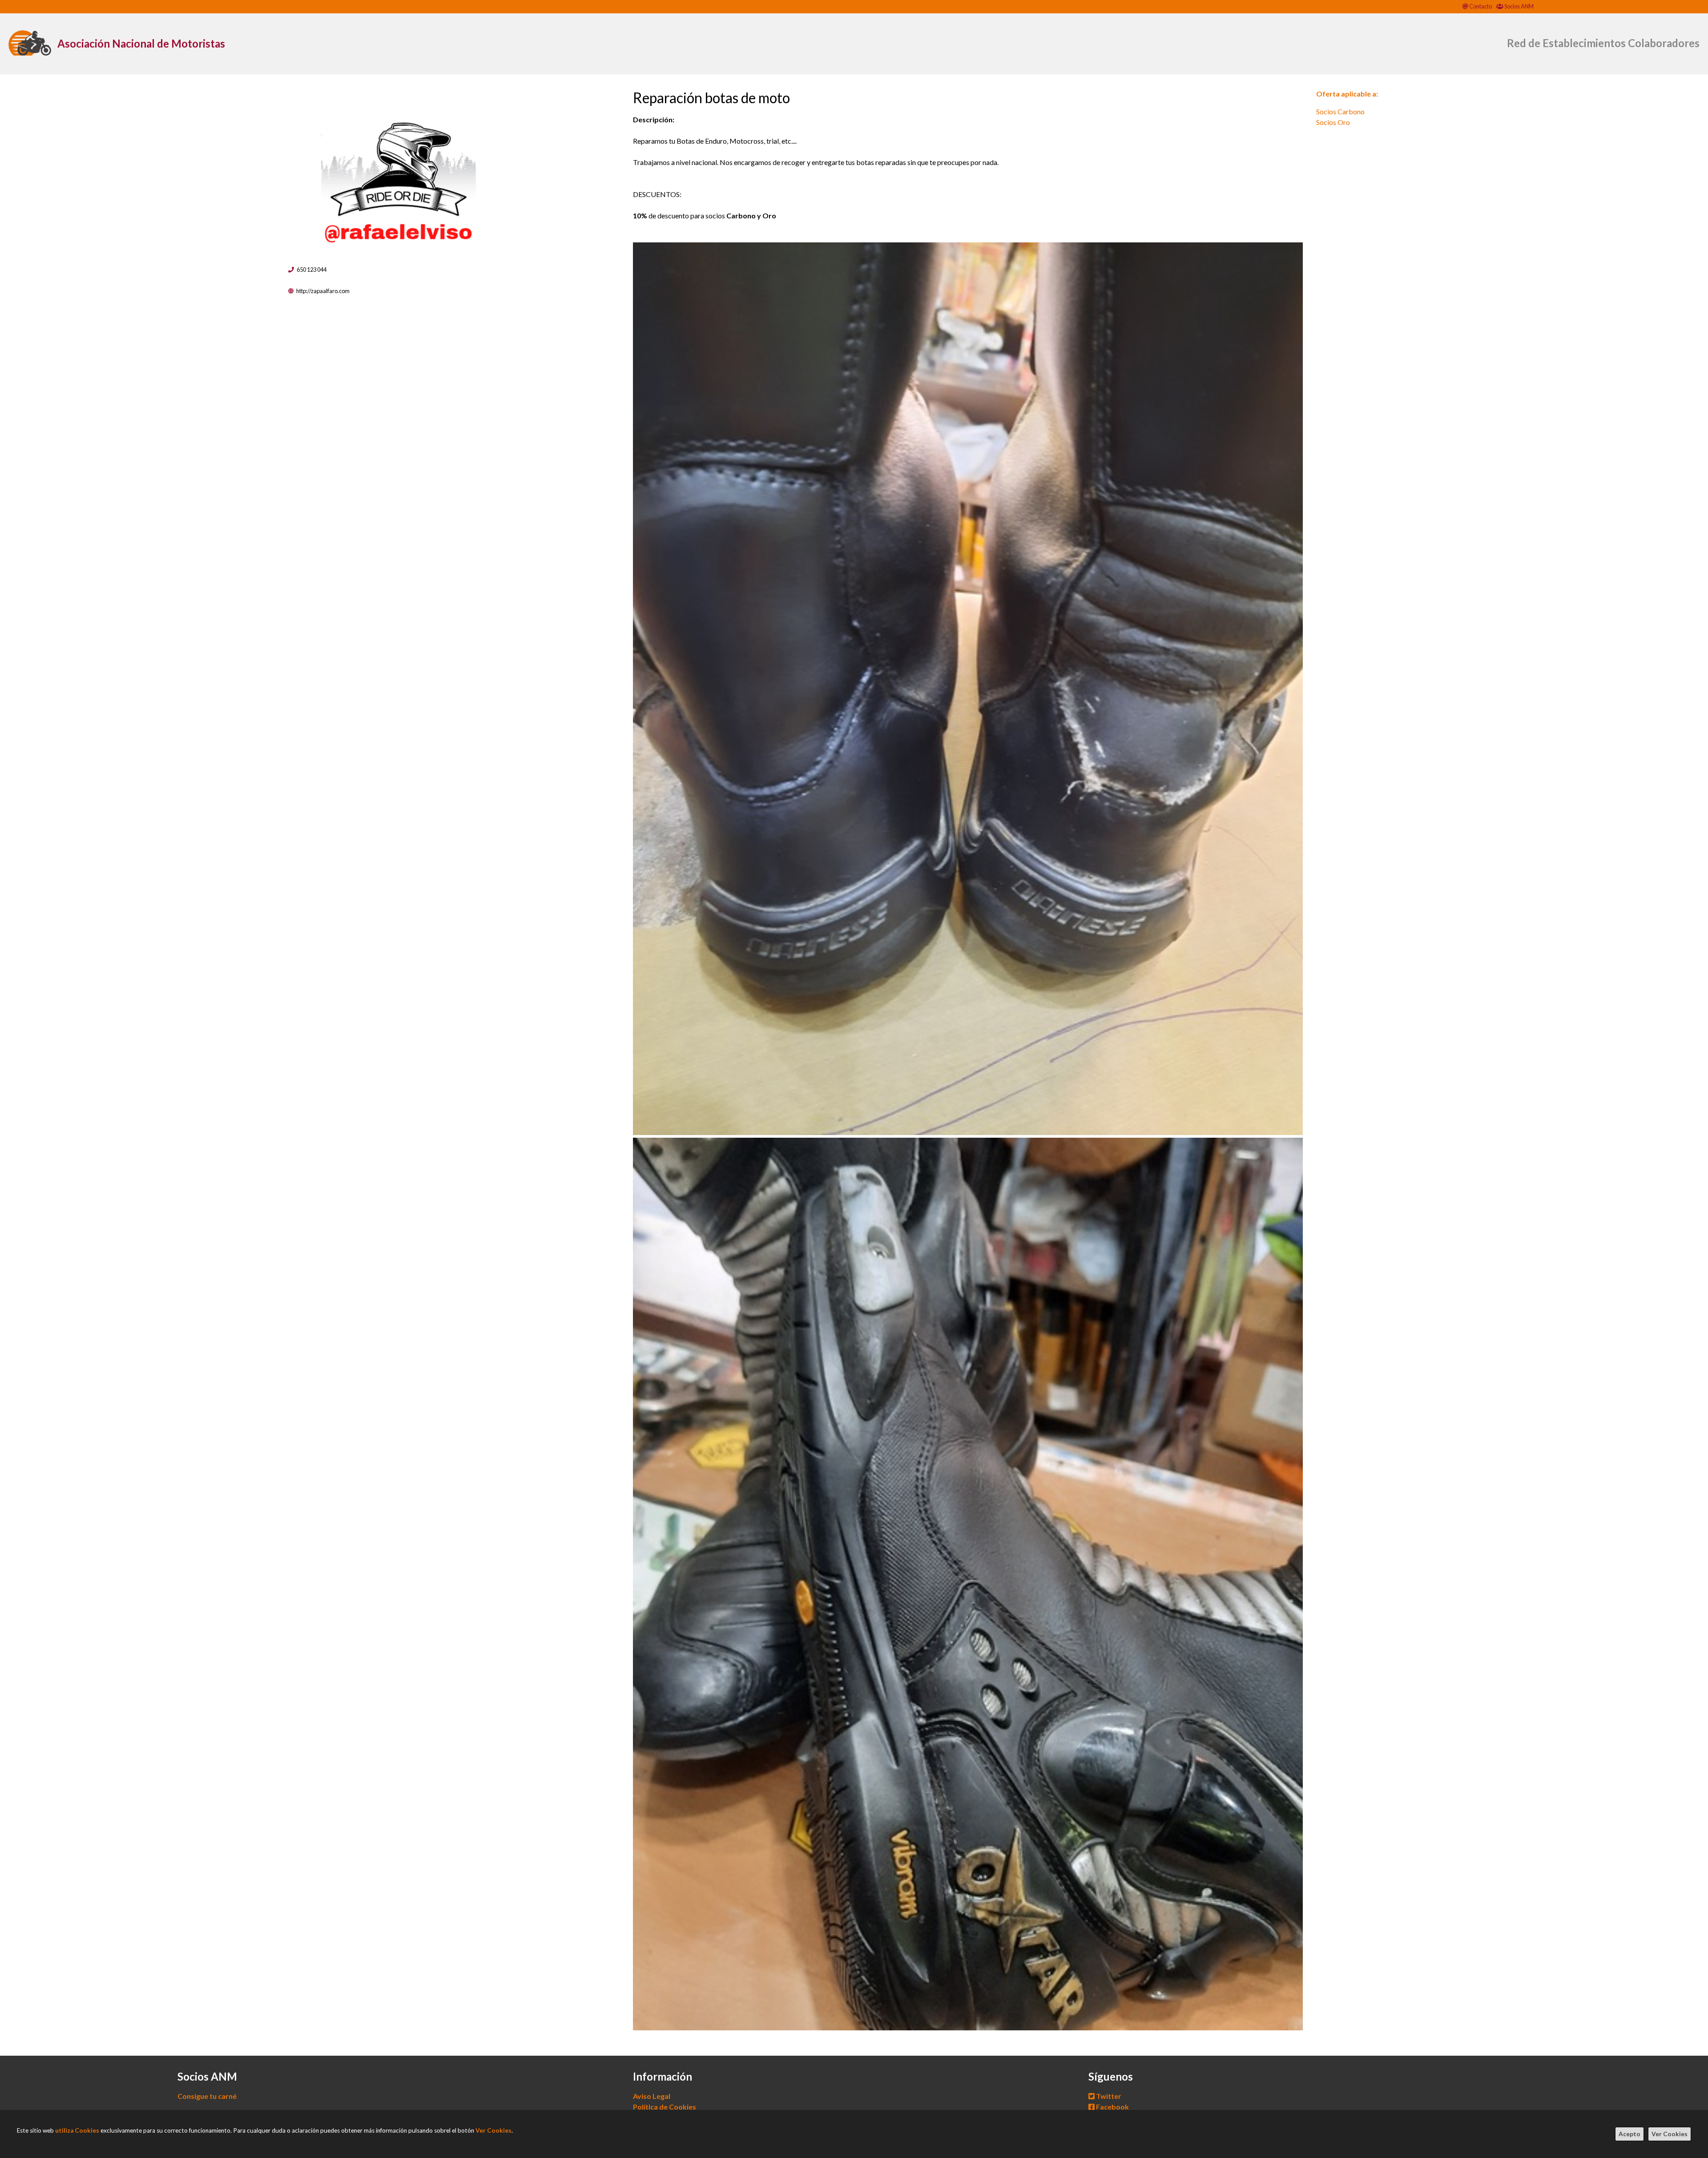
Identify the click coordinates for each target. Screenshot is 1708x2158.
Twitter (1108, 2096)
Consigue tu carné (207, 2096)
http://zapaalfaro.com (323, 291)
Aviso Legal (652, 2096)
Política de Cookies (665, 2107)
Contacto (1480, 6)
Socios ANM (1519, 6)
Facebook (1112, 2107)
